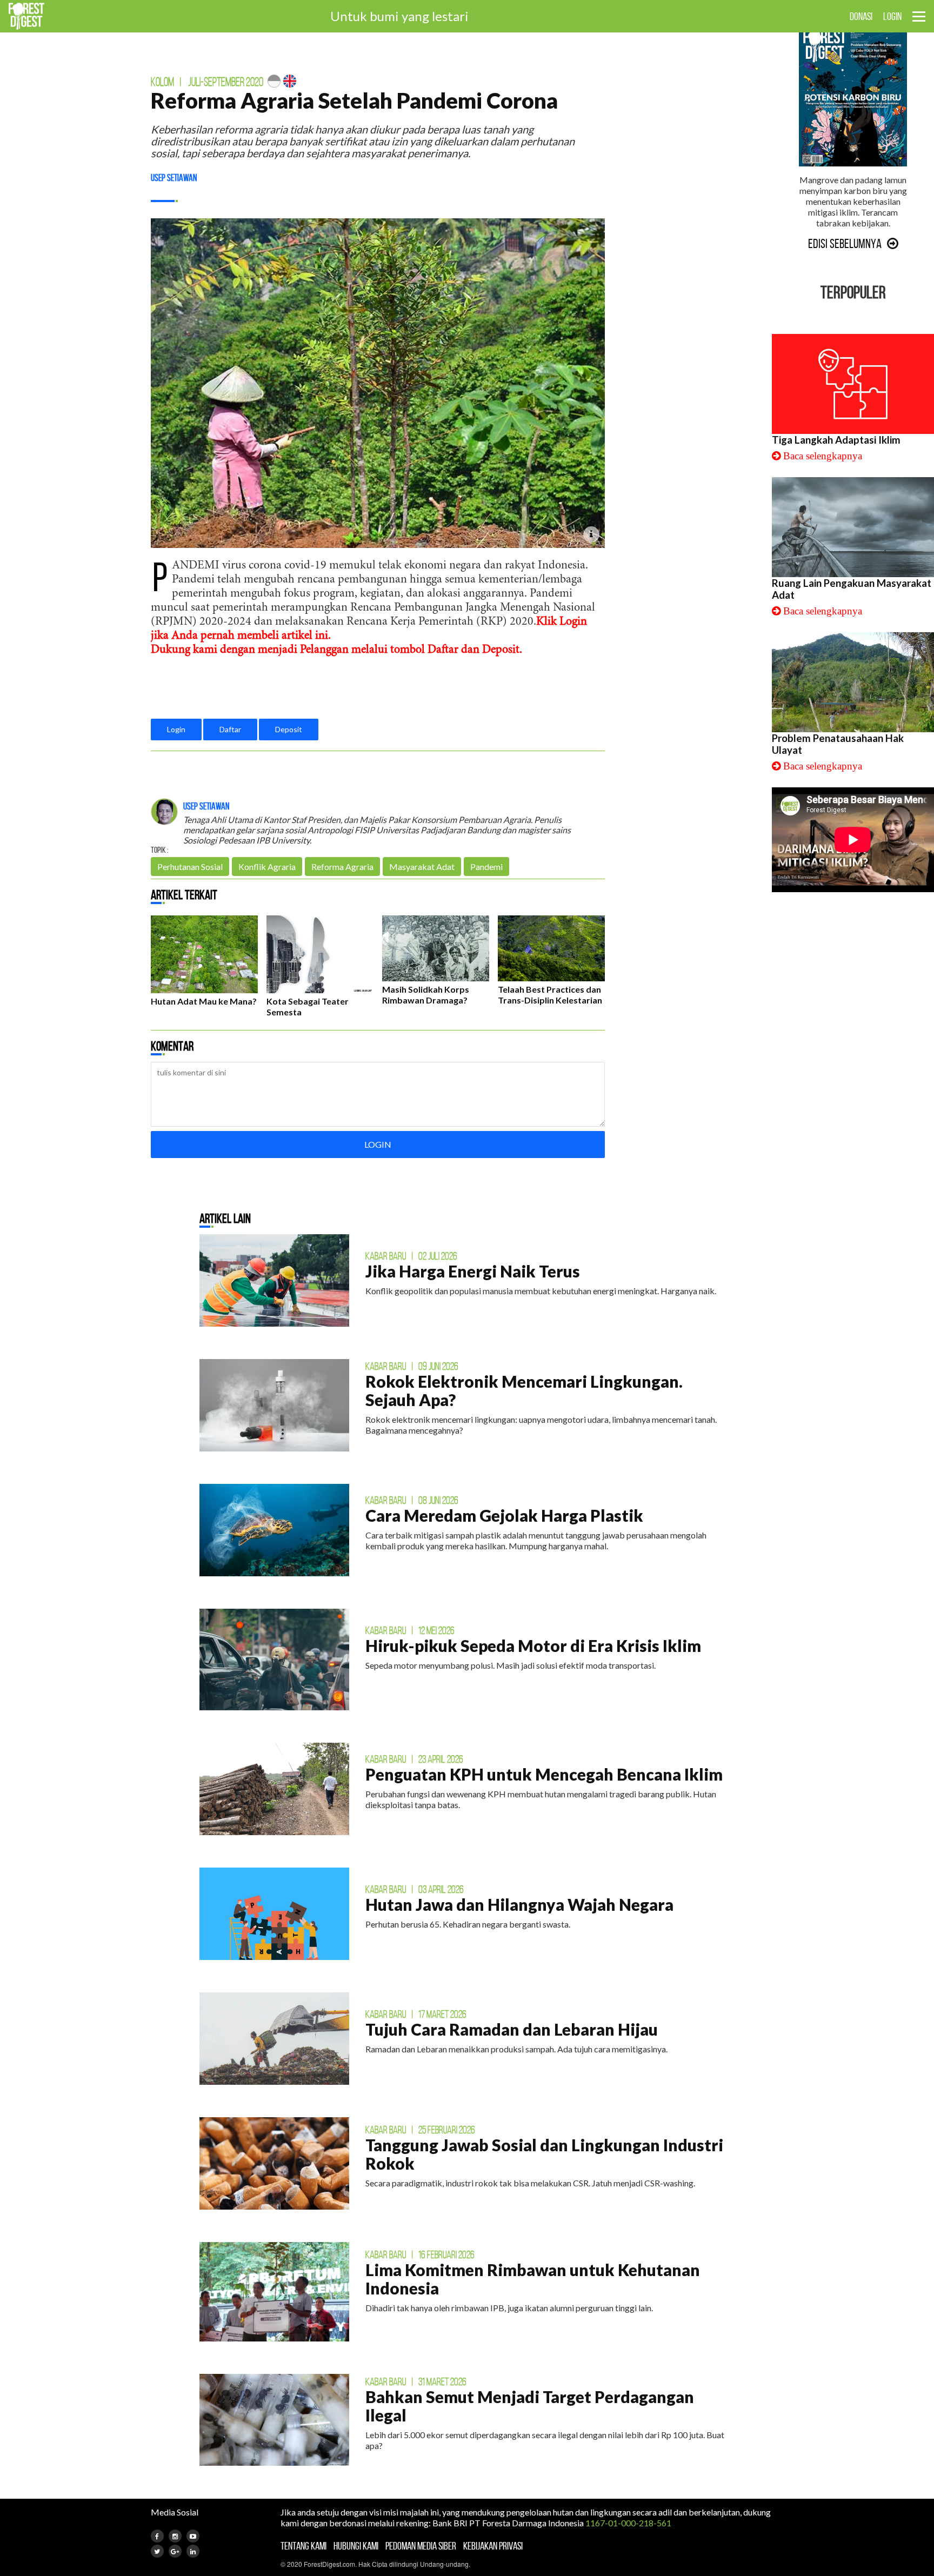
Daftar (230, 729)
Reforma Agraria (342, 867)
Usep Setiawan (174, 178)
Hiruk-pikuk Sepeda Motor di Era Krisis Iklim (533, 1645)
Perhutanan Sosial (190, 867)
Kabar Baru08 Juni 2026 (412, 1500)
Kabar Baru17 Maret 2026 (416, 2014)
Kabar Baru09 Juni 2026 (412, 1366)
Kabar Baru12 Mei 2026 (410, 1630)
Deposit (289, 729)
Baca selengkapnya (823, 456)
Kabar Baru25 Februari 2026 (420, 2130)
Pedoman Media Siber (421, 2546)
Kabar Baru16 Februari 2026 (420, 2254)
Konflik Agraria (267, 867)
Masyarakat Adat (422, 867)
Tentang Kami (303, 2546)
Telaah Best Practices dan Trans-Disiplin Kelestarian (550, 995)
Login (176, 729)
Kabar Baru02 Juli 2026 (411, 1256)
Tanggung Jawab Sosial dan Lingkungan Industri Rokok (544, 2154)
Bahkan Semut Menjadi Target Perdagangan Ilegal (530, 2406)
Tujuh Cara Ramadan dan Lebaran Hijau (512, 2029)
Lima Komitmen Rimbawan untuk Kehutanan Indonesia (533, 2279)
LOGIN (892, 16)
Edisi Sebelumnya (845, 244)
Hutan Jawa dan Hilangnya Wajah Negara (519, 1904)
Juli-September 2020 (226, 82)
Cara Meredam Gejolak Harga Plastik (504, 1515)
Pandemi (486, 867)
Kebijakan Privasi (493, 2546)
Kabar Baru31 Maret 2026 (416, 2381)
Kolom (162, 82)
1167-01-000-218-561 (628, 2523)
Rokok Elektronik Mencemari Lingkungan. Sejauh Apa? (524, 1390)
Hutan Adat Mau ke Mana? (204, 1001)
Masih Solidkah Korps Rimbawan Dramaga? (426, 995)
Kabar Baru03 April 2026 (415, 1889)
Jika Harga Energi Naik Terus (473, 1271)
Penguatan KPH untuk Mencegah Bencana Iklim (544, 1774)
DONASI (861, 16)
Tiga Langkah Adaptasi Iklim (836, 440)
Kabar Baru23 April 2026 (414, 1759)
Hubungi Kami (356, 2546)
